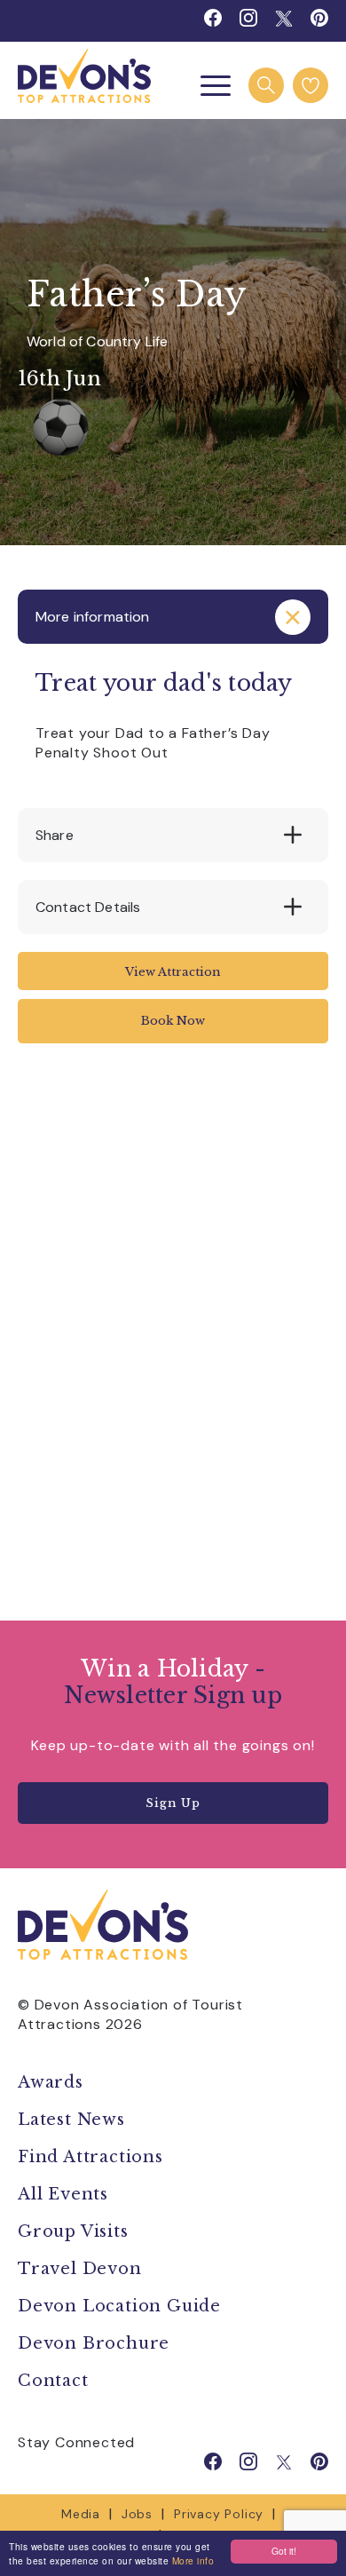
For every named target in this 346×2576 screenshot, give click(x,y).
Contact (53, 2381)
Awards (51, 2082)
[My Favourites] (311, 85)
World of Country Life (97, 341)
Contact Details (88, 907)
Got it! (284, 2551)
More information (93, 617)
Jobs (137, 2514)
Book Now (173, 1021)
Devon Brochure (94, 2343)
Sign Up (173, 1803)
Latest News (71, 2120)
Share (55, 835)
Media (81, 2514)
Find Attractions (90, 2157)
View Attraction (173, 972)
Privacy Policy (219, 2514)
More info (193, 2560)
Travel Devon (80, 2269)
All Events (63, 2194)
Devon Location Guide (119, 2306)
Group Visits (75, 2231)
